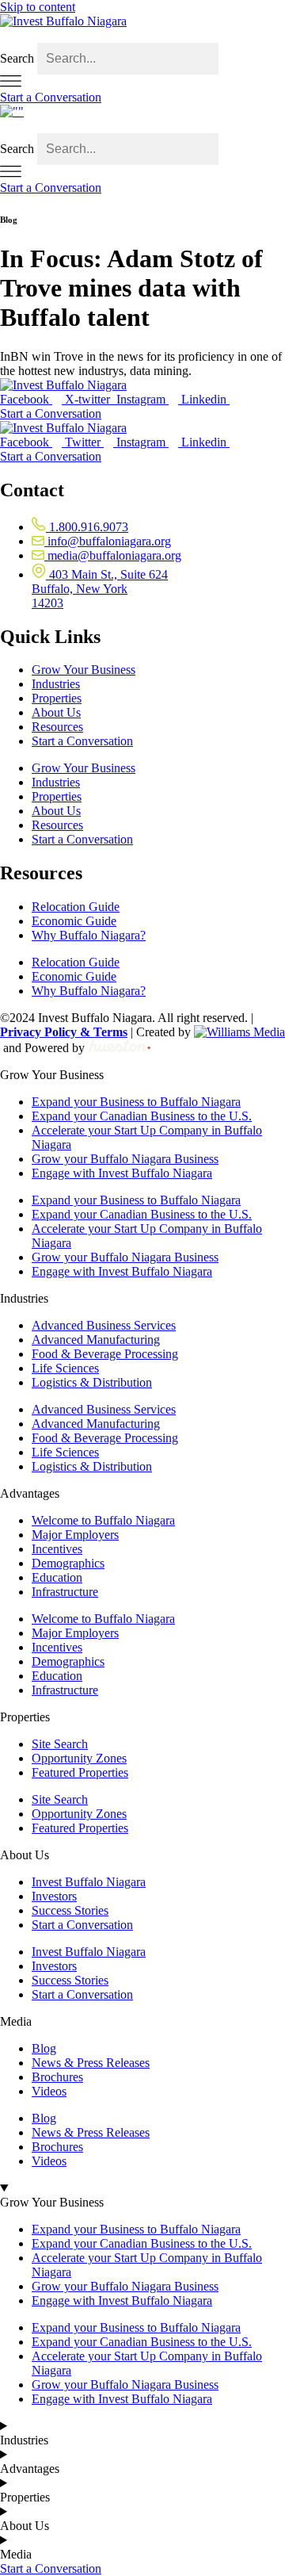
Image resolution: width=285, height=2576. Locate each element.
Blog (44, 2048)
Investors (54, 1896)
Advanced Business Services (104, 1325)
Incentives (57, 1549)
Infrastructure (65, 1592)
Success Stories (70, 1910)
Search (17, 58)
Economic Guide (74, 921)
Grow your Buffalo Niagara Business (125, 1159)
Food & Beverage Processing (105, 1354)
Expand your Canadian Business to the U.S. (142, 1116)
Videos (49, 2091)
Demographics (68, 1563)
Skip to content (38, 7)
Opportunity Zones (79, 1758)
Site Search (60, 1744)
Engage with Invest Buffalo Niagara (122, 1173)
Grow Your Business (84, 670)
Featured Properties (80, 1772)
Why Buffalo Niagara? (89, 935)
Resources (57, 727)
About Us (56, 712)
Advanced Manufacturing (96, 1340)
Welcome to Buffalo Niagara (103, 1520)
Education (57, 1577)
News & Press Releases (91, 2063)
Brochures (57, 2077)
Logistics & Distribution (92, 1382)
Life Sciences (65, 1368)
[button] (142, 36)
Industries (56, 684)
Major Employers (75, 1535)
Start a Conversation (82, 741)
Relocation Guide (76, 907)
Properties (57, 698)
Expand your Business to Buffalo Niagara (136, 1102)
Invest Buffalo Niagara (89, 1882)
